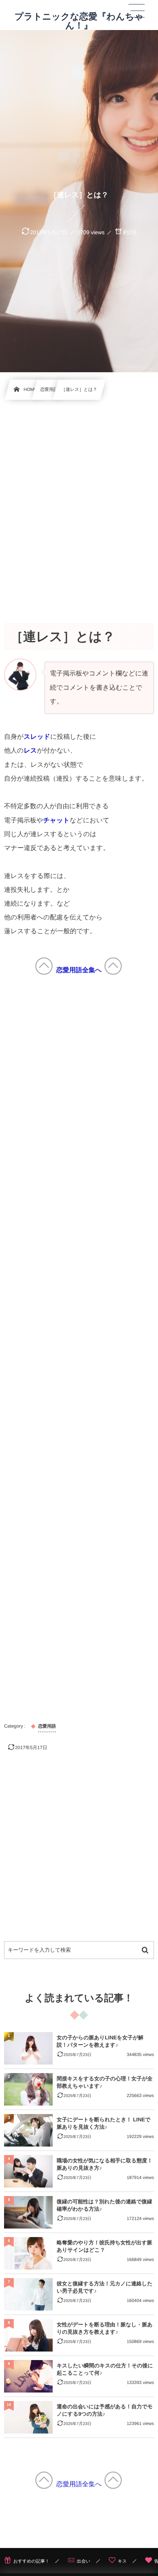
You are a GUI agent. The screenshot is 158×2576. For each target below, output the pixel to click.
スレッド (37, 737)
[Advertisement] (79, 503)
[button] (137, 11)
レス (30, 751)
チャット (56, 821)
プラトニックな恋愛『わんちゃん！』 (79, 21)
